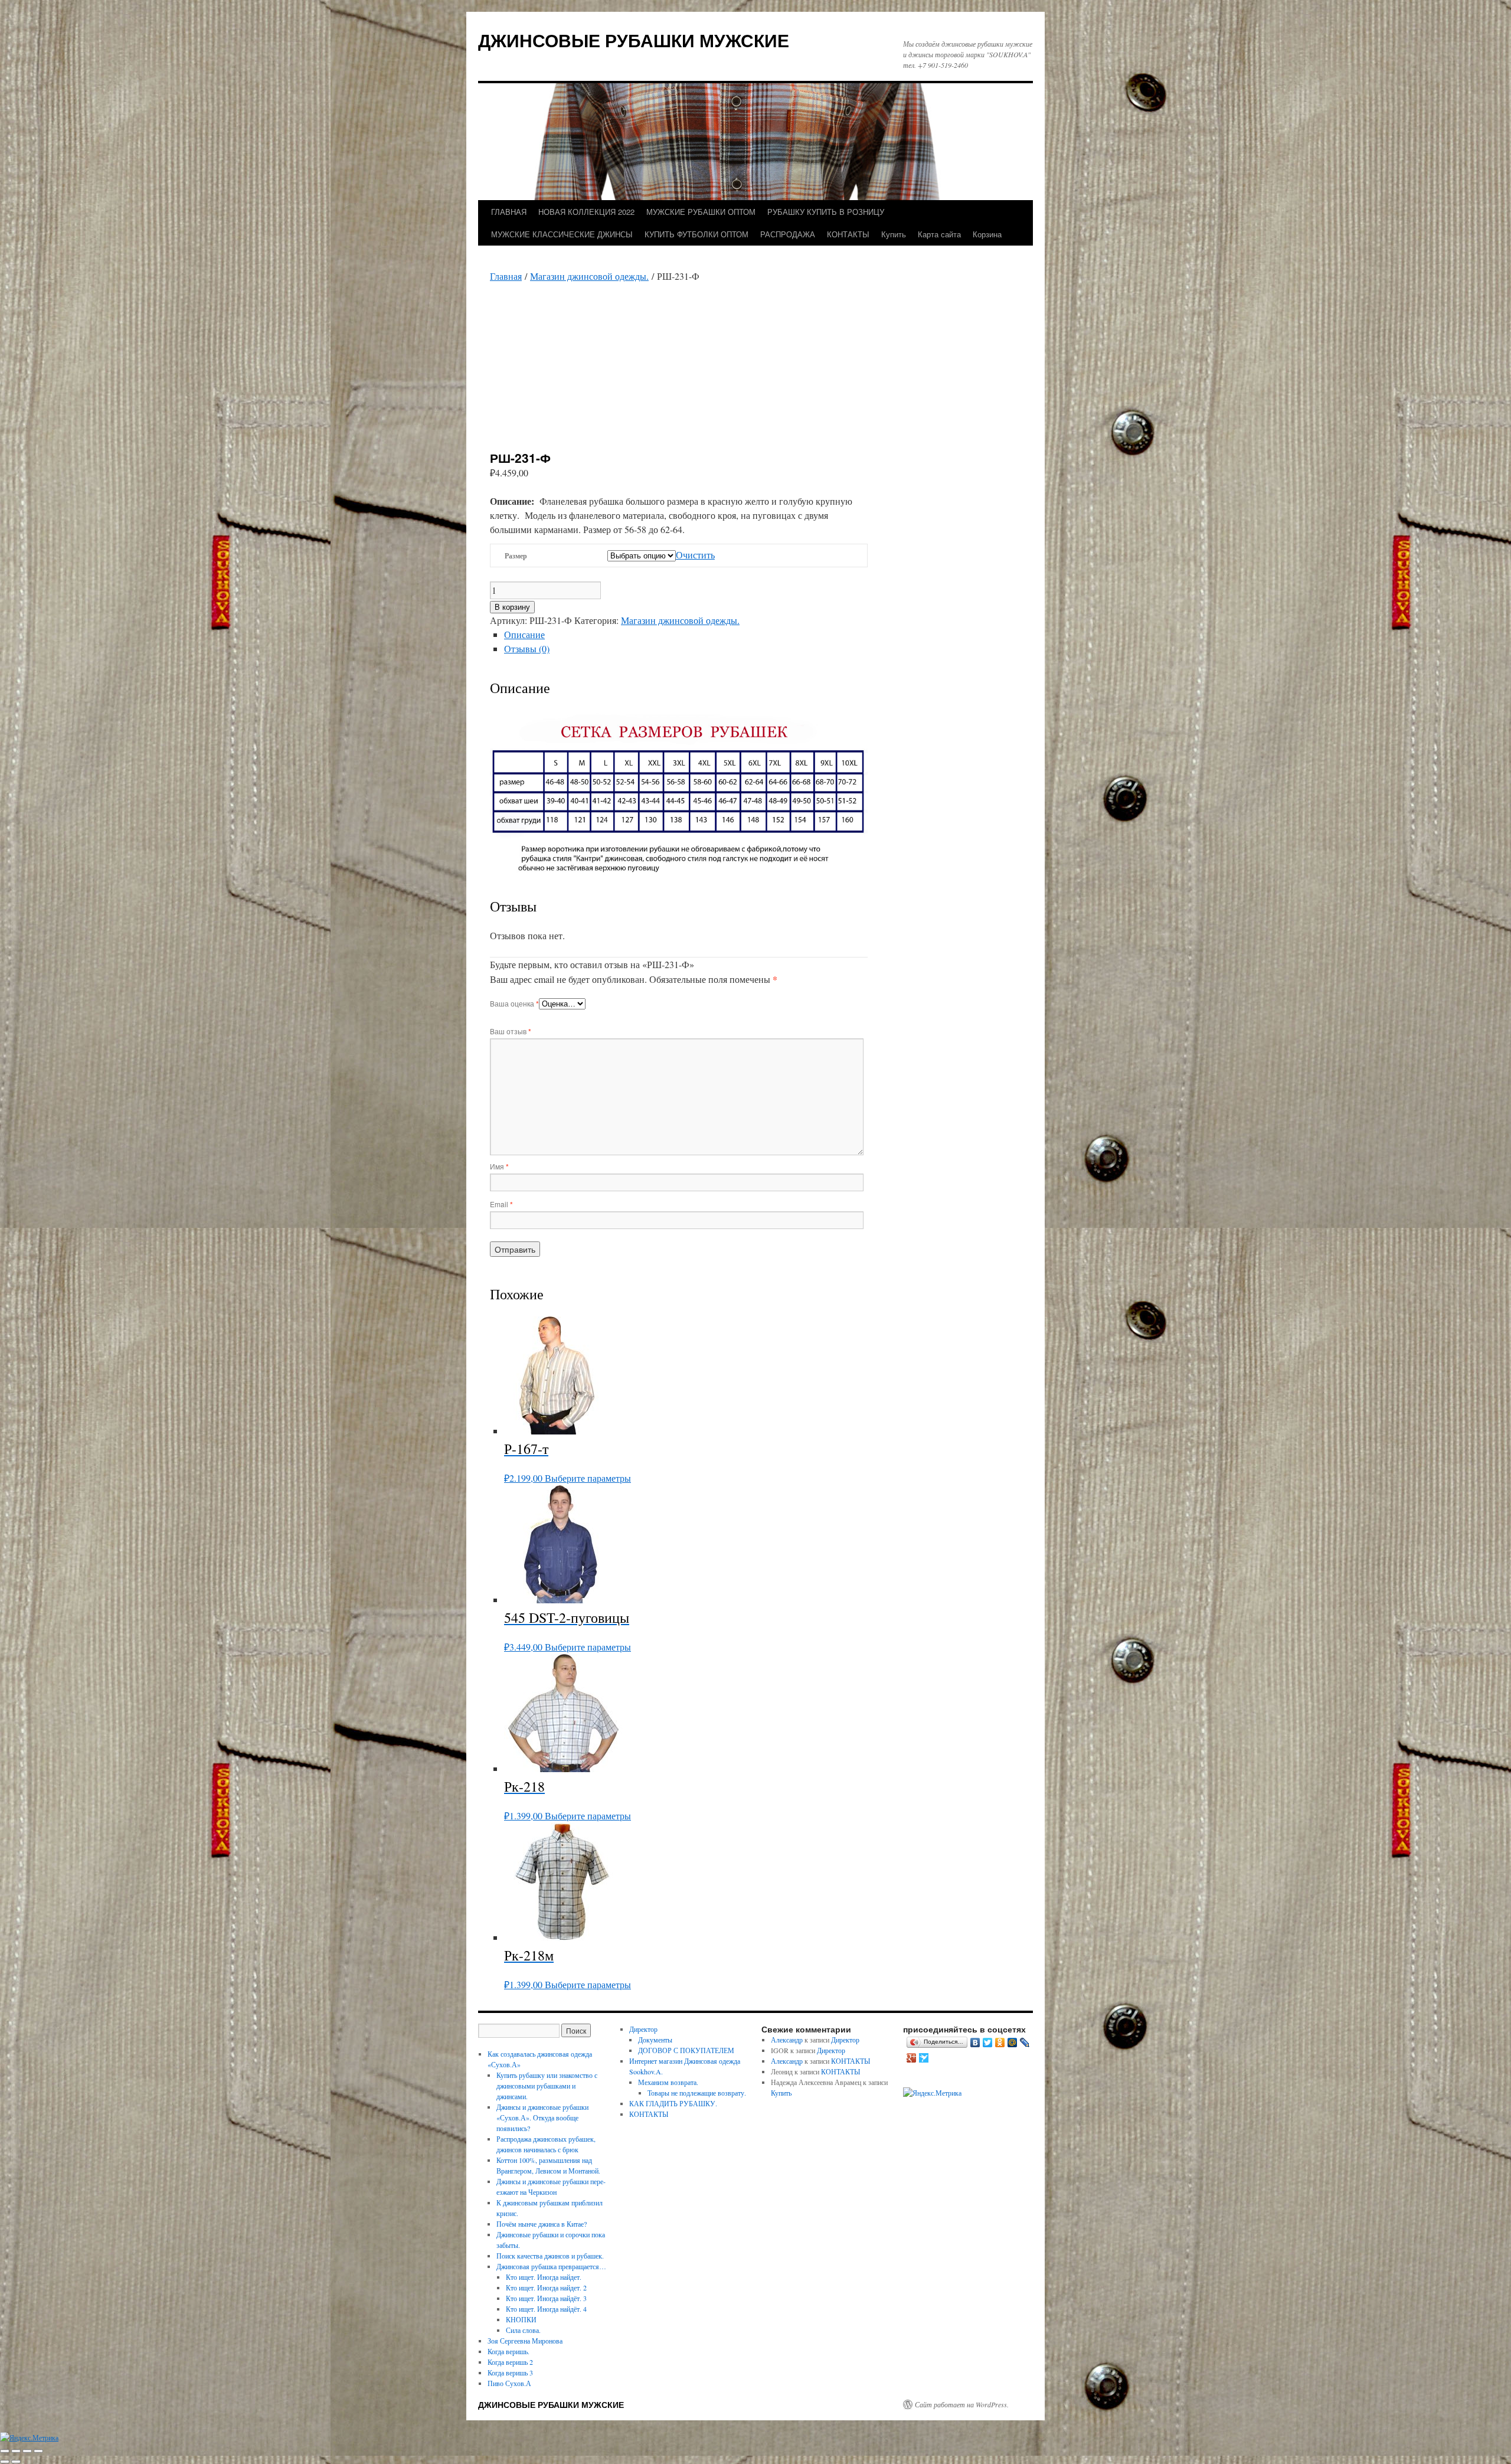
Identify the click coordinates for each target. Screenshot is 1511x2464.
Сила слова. (523, 2330)
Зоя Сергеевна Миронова (525, 2341)
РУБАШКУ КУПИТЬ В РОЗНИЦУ (826, 212)
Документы (655, 2040)
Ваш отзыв (511, 1031)
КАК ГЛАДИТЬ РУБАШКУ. (673, 2103)
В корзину (512, 607)
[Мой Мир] (1013, 2043)
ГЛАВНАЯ (509, 212)
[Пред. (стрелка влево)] (5, 2462)
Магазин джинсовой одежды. (589, 276)
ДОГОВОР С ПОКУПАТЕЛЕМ (686, 2050)
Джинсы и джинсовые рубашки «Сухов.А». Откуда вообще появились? (542, 2117)
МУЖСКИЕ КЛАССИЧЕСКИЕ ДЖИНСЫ (562, 234)
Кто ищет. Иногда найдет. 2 (546, 2287)
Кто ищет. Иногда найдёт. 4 (546, 2309)
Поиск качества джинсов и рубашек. (550, 2256)
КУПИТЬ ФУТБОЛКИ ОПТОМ (696, 234)
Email (501, 1204)
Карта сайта (939, 234)
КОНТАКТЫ (848, 234)
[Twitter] (988, 2043)
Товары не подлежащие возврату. (697, 2093)
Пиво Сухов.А (509, 2383)
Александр (787, 2040)
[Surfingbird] (924, 2058)
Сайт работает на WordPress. (962, 2404)
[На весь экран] (16, 2451)
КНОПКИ (521, 2319)
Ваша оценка (514, 1003)
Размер (516, 556)
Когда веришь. (508, 2351)
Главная (506, 276)
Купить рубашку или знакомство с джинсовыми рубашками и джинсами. (547, 2086)
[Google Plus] (912, 2058)
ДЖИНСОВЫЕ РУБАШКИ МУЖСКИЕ (634, 40)
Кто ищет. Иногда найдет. (544, 2277)
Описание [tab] (524, 634)
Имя (499, 1166)
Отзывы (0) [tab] (527, 648)
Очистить (695, 555)
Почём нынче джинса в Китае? (542, 2224)
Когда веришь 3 (510, 2373)
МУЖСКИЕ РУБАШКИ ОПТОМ (701, 212)
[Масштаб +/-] (5, 2451)
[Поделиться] (27, 2451)
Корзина (987, 234)
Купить (894, 234)
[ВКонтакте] (975, 2043)
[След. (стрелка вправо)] (16, 2462)
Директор (643, 2029)
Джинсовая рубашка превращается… (551, 2266)
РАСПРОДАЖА (788, 234)
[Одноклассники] (1000, 2043)
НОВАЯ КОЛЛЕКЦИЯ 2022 (586, 212)
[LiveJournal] (1025, 2043)
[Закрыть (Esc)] (38, 2451)
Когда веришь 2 (510, 2362)
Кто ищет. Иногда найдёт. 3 (546, 2298)
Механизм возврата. (668, 2082)
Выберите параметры (588, 1478)
